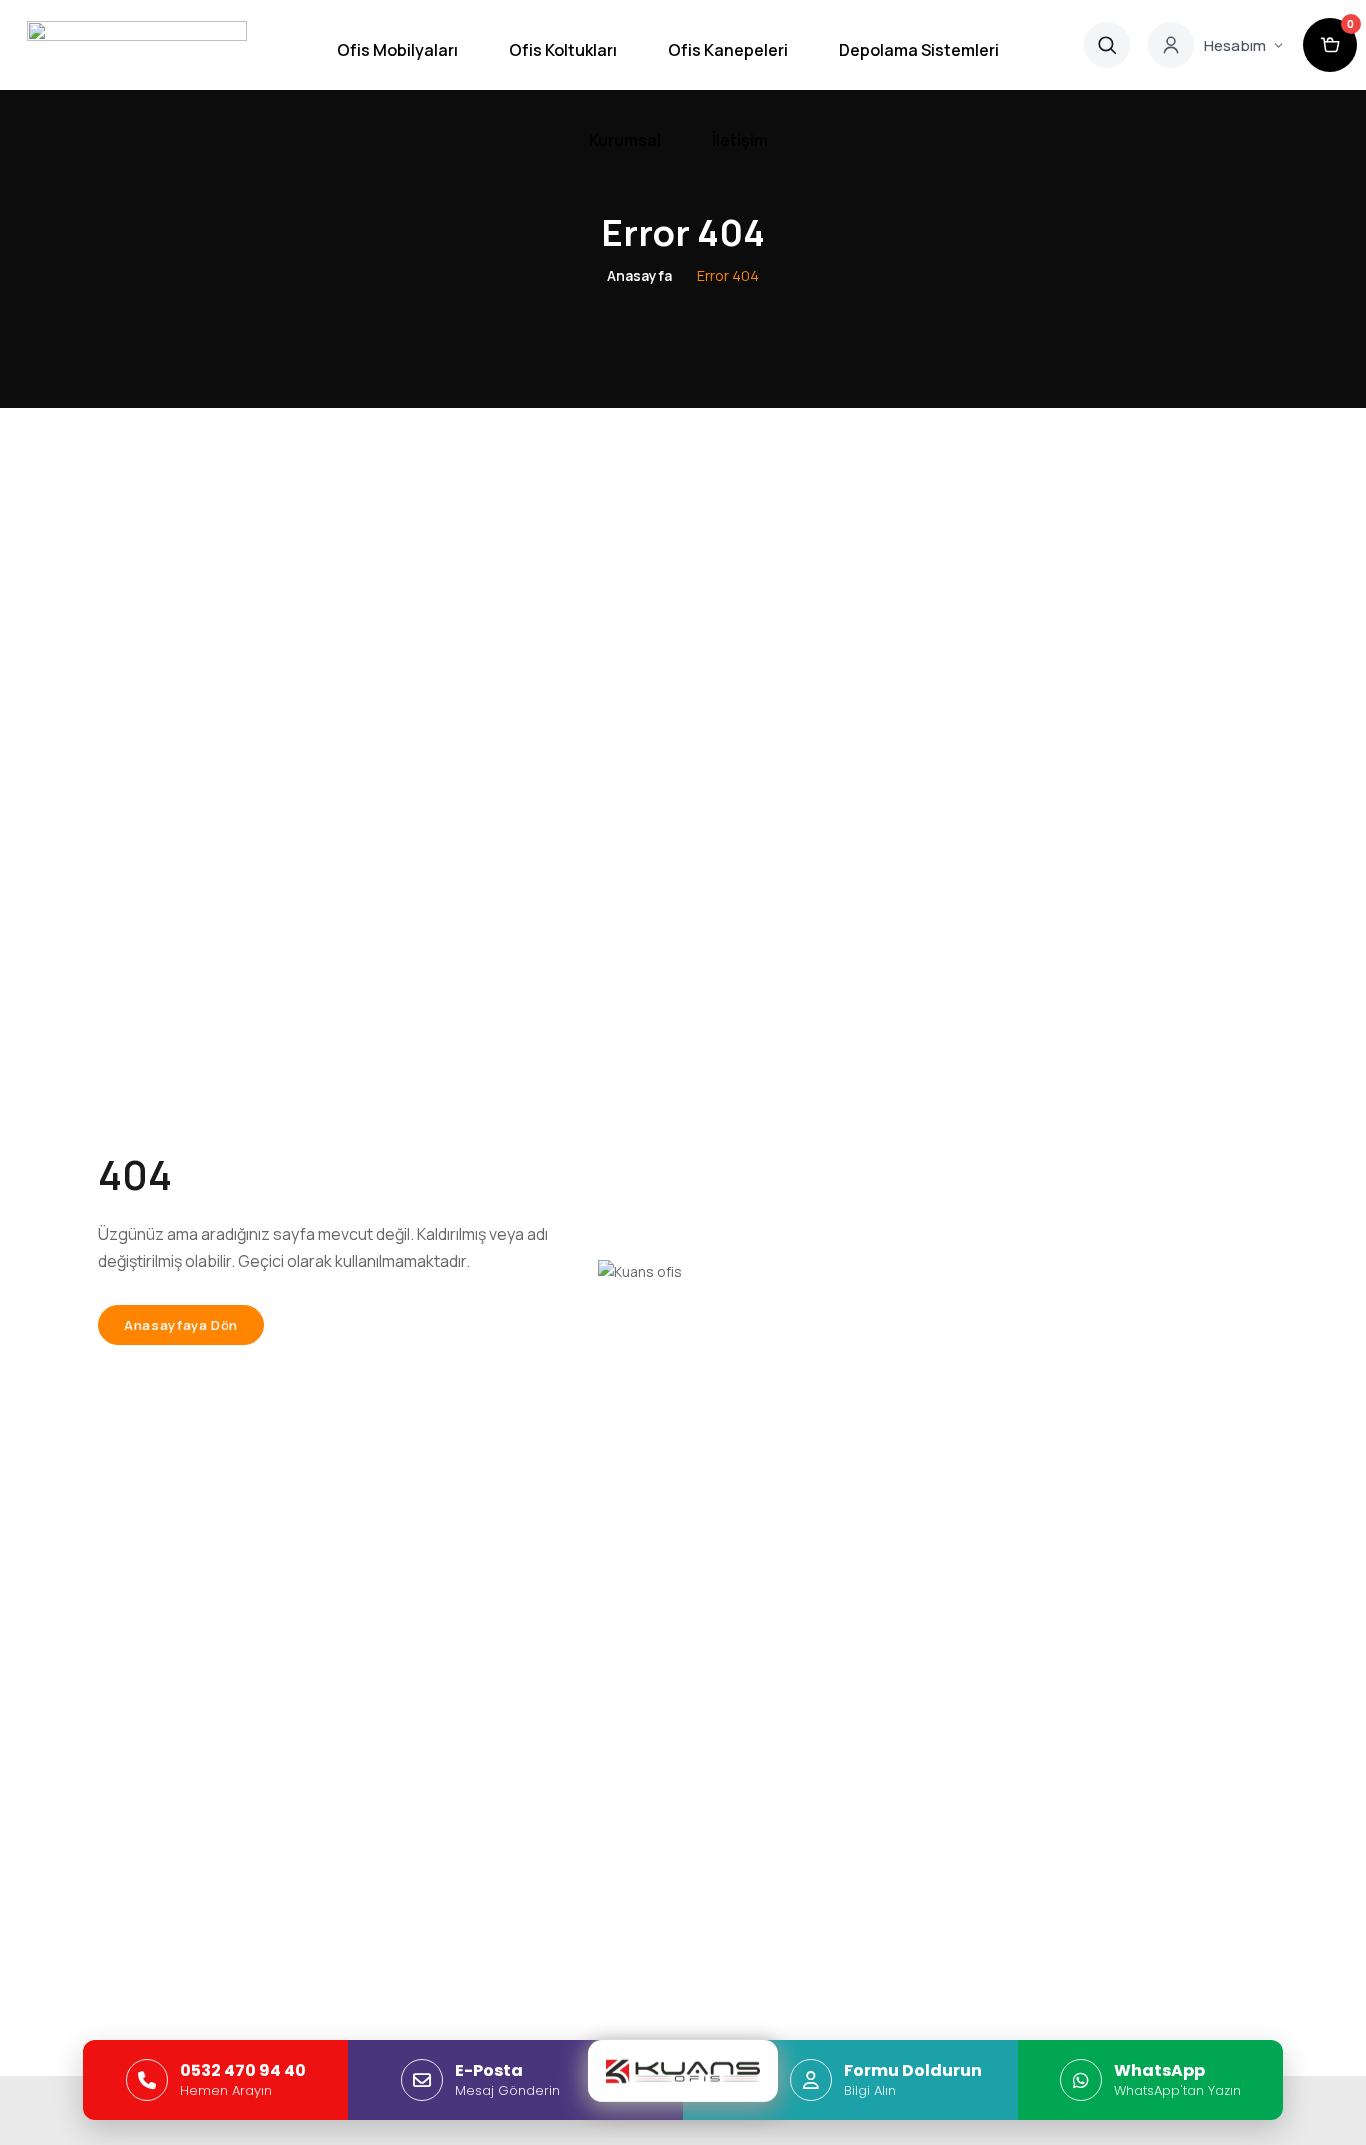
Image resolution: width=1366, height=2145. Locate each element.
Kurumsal (625, 140)
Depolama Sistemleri (919, 50)
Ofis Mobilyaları (397, 50)
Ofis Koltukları (563, 50)
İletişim (740, 140)
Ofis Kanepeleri (728, 50)
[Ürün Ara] (1107, 45)
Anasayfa (639, 275)
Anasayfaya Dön (181, 1325)
